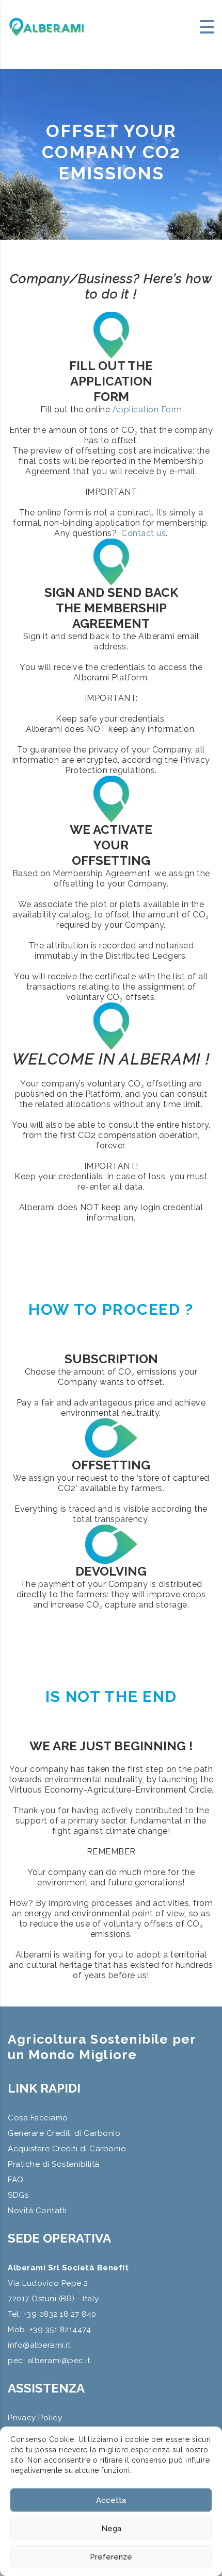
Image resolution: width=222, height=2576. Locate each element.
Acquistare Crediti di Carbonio (67, 2149)
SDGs (18, 2195)
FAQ (16, 2180)
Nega (111, 2529)
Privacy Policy (35, 2418)
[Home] (46, 26)
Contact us (144, 533)
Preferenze (111, 2557)
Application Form (147, 409)
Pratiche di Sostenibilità (54, 2164)
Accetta (111, 2500)
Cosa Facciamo (38, 2118)
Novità (20, 2211)
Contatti (51, 2211)
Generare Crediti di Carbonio (64, 2133)
